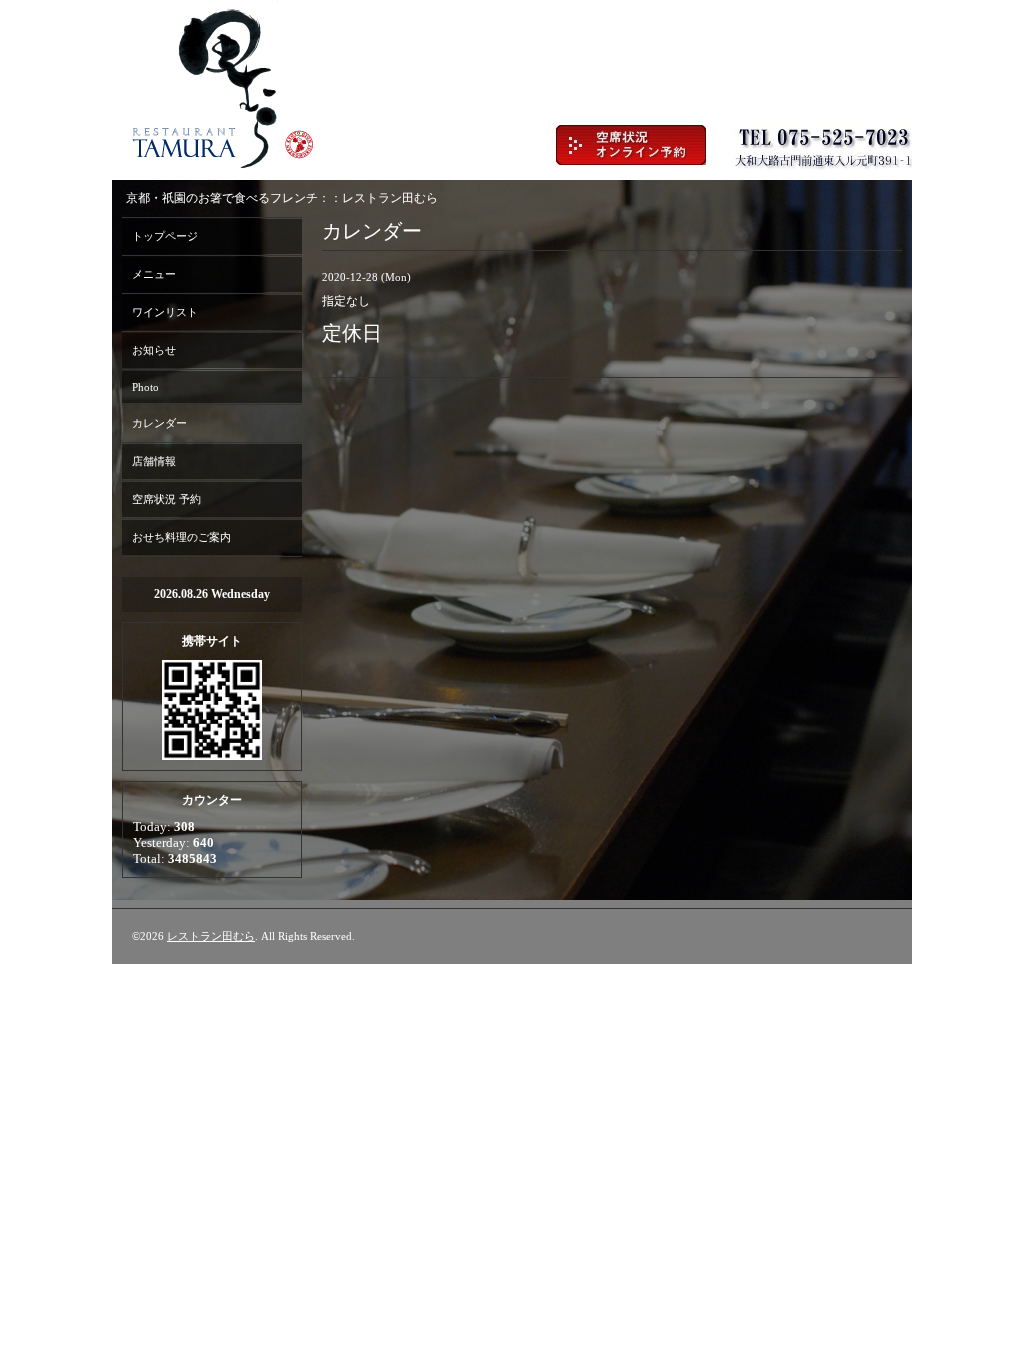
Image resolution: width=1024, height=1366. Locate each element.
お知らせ (154, 350)
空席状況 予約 (166, 499)
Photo (145, 387)
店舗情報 (154, 461)
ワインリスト (165, 312)
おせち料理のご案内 (181, 537)
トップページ (165, 236)
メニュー (154, 274)
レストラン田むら (211, 936)
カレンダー (159, 423)
